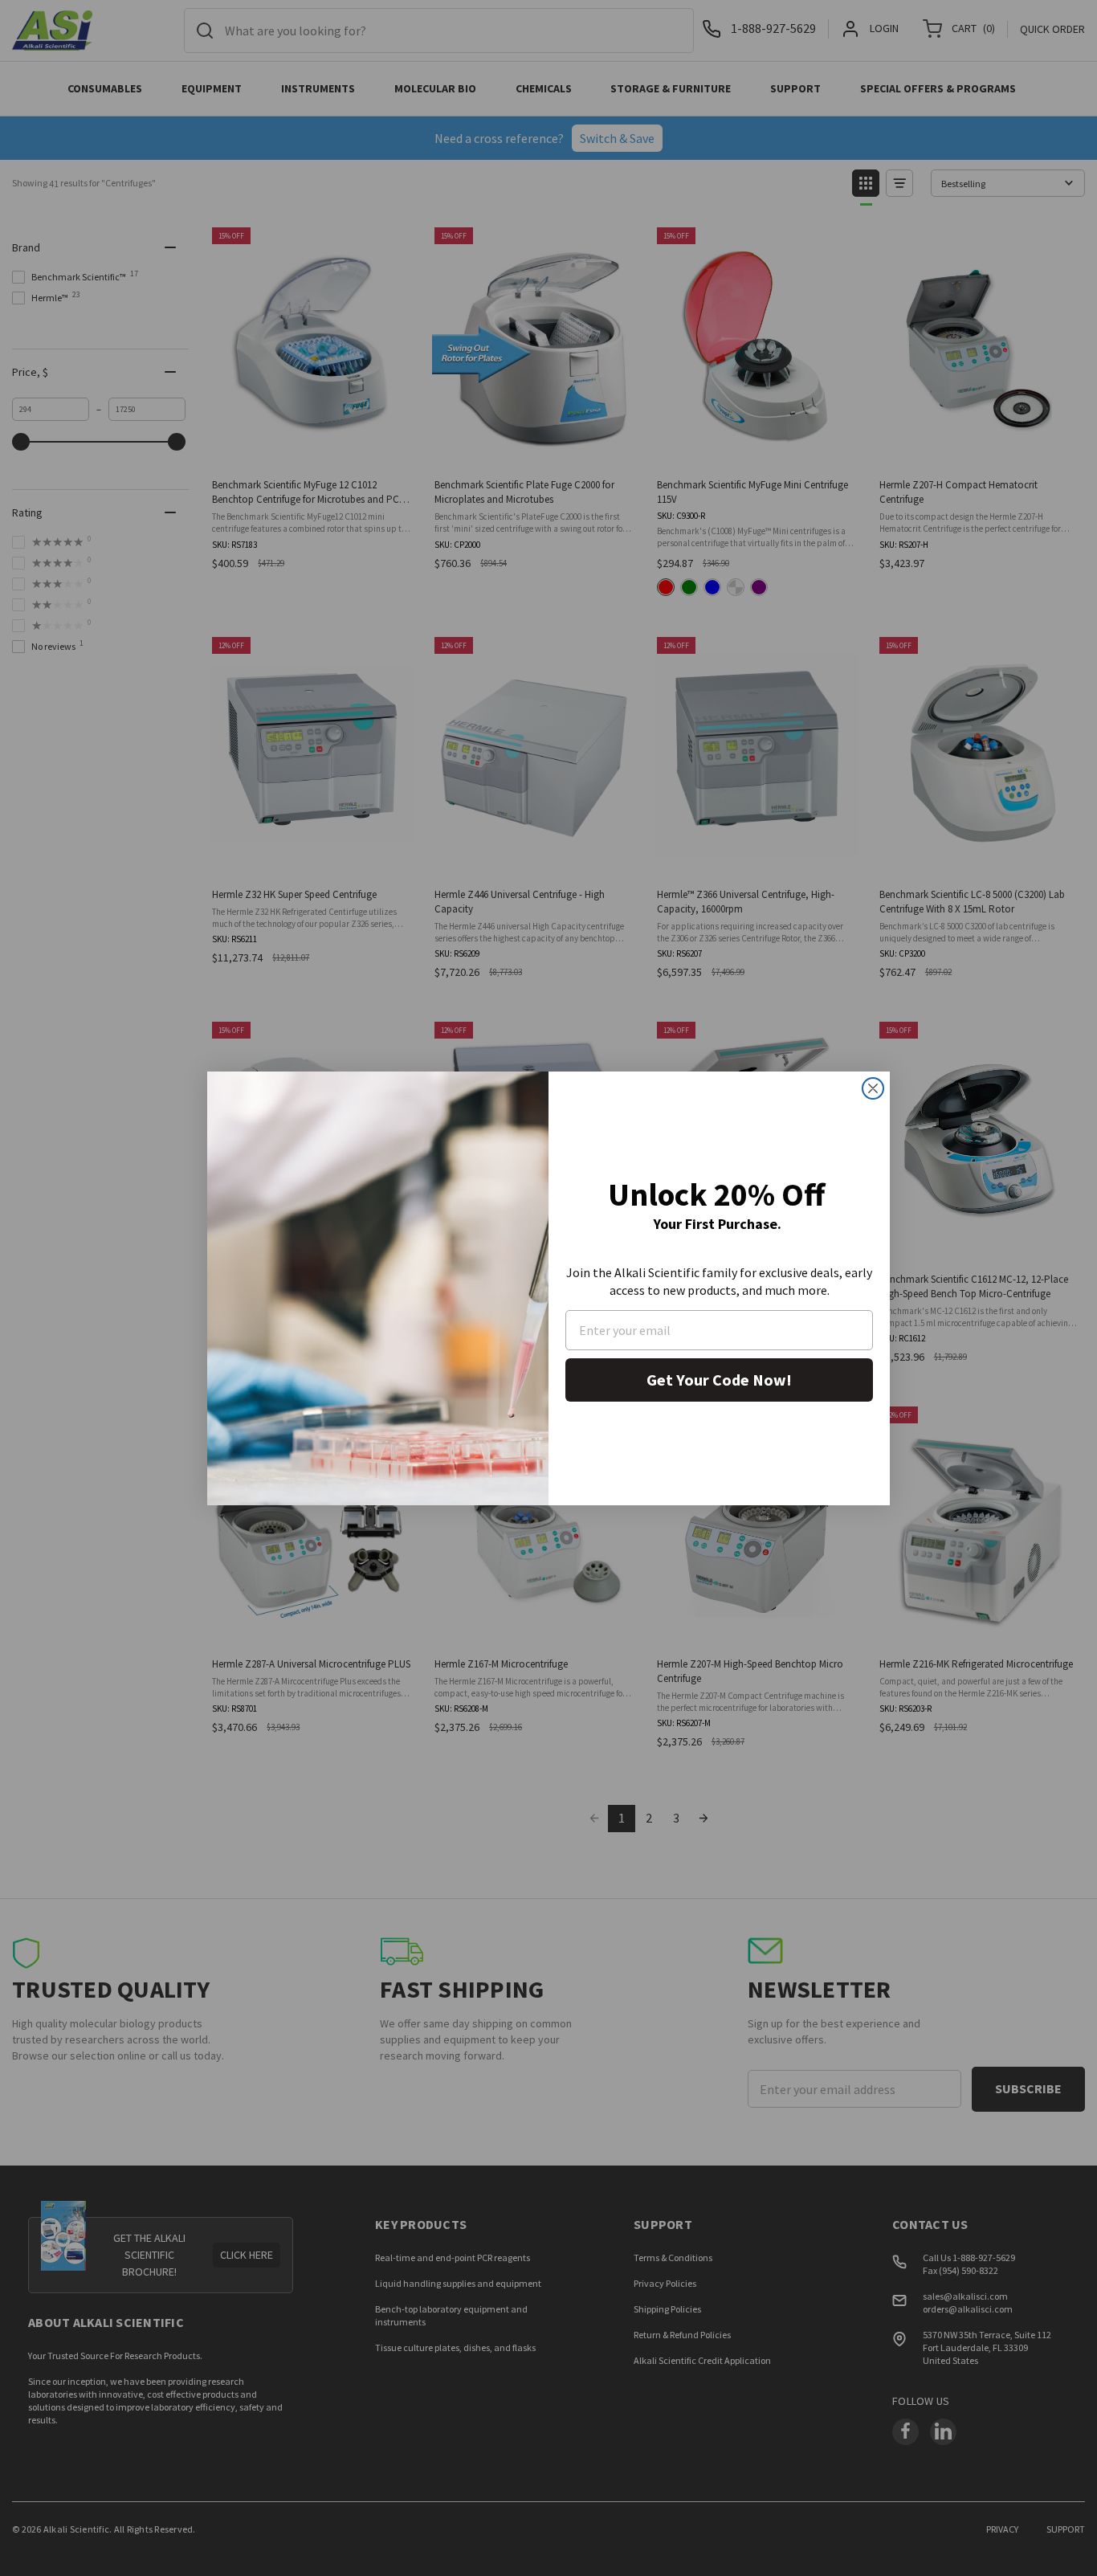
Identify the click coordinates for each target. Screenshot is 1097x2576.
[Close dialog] (873, 1088)
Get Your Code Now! (719, 1380)
